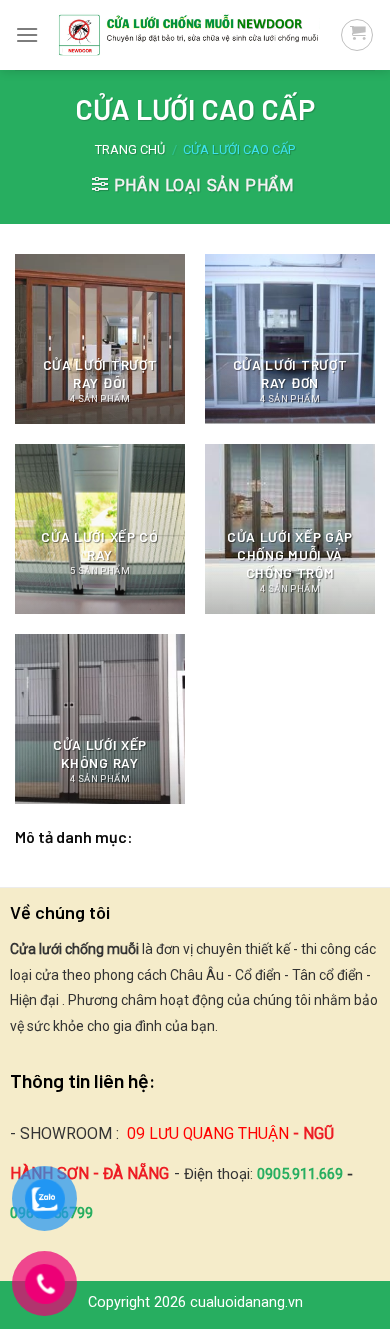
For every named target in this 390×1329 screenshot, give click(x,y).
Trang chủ (130, 149)
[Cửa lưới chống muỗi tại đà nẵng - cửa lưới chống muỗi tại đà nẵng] (189, 35)
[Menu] (27, 34)
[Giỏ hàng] (357, 35)
